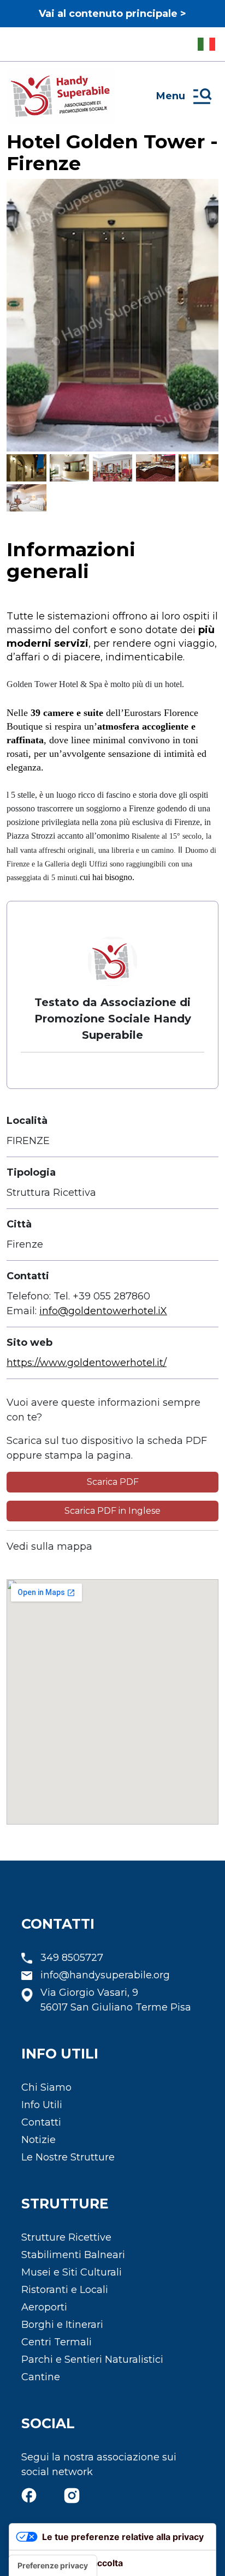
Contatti (41, 2122)
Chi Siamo (46, 2087)
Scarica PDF (113, 1482)
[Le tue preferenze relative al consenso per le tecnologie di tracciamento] (53, 2566)
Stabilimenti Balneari (73, 2255)
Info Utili (42, 2105)
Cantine (41, 2377)
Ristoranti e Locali (65, 2290)
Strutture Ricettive (66, 2237)
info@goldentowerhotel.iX (103, 1311)
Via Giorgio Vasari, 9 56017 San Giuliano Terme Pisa (116, 2000)
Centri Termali (57, 2342)
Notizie (39, 2140)
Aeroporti (44, 2307)
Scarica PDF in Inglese (112, 1511)
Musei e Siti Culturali (72, 2272)
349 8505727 (72, 1958)
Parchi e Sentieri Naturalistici (92, 2360)
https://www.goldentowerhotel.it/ (87, 1363)
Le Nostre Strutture (68, 2157)
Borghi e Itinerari (62, 2325)
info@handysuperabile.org (105, 1975)
